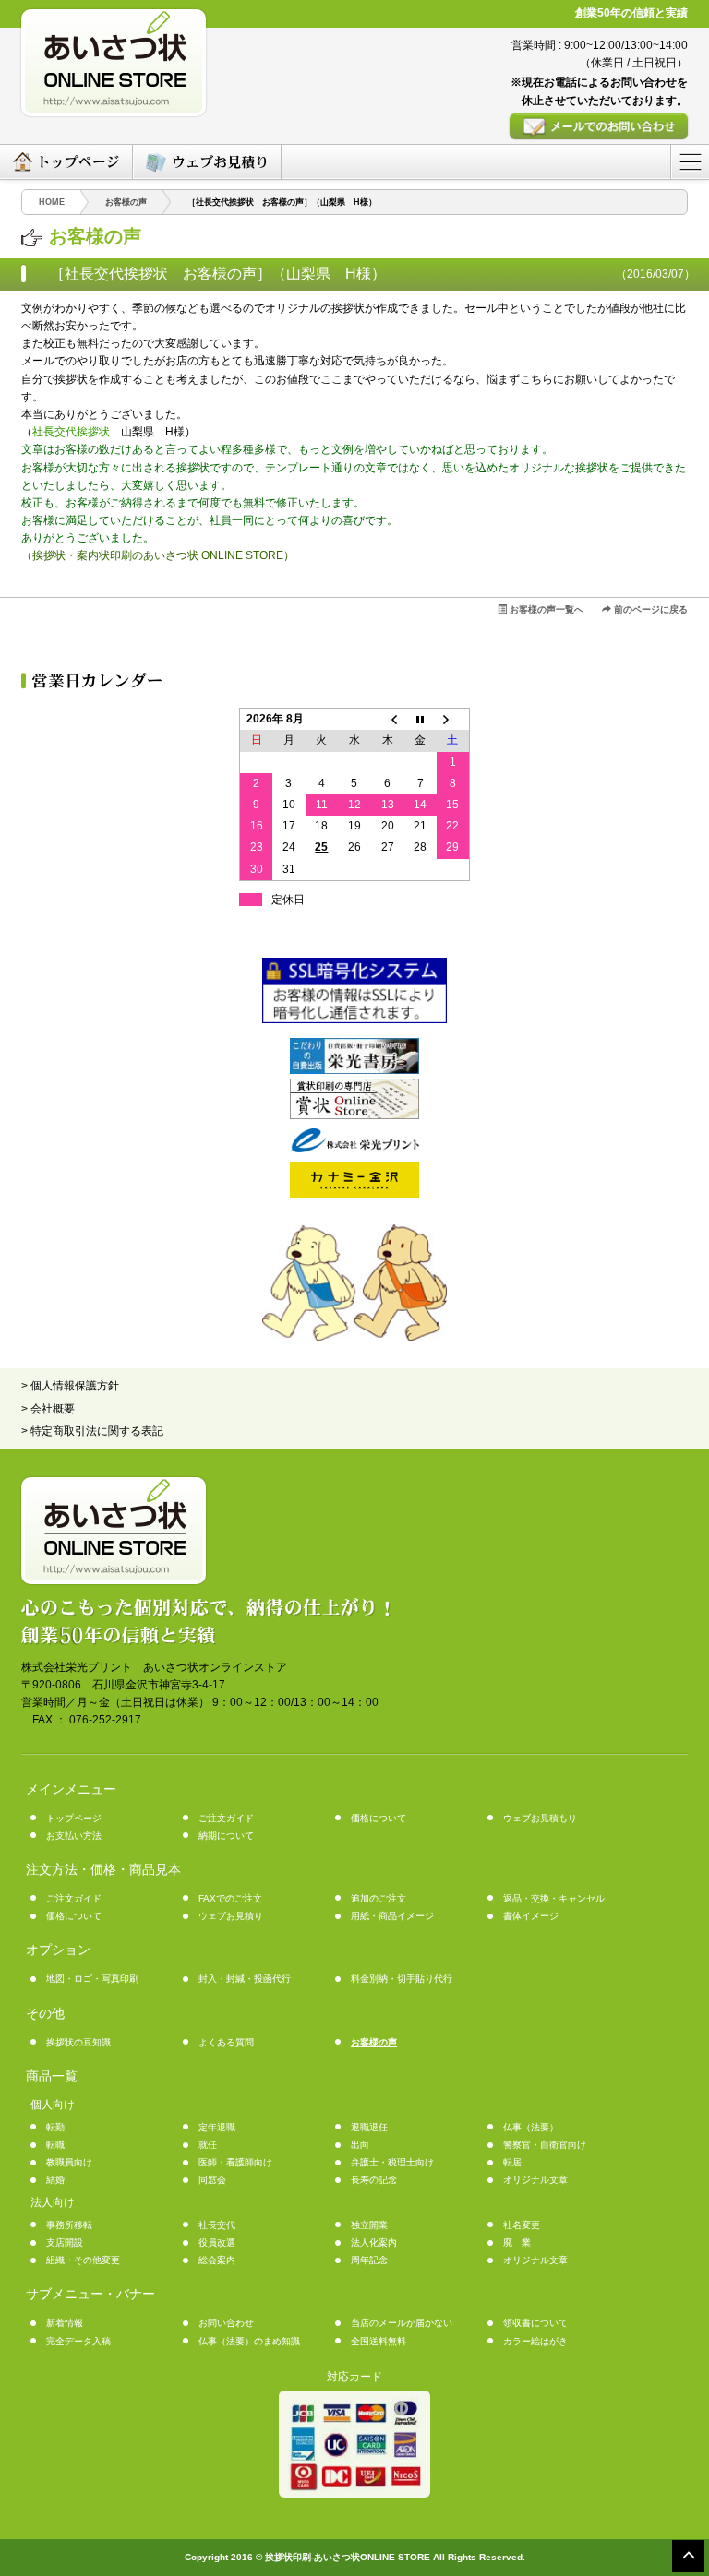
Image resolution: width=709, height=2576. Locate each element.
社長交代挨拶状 (71, 432)
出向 (360, 2145)
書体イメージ (531, 1916)
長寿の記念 (374, 2180)
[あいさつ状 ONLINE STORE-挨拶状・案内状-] (171, 63)
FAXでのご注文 (230, 1898)
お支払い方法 (74, 1836)
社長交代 (217, 2225)
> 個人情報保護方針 (70, 1386)
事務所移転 (69, 2225)
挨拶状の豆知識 (78, 2042)
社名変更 (522, 2225)
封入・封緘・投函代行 (245, 1979)
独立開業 (369, 2225)
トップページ (74, 1818)
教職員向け (69, 2162)
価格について (379, 1818)
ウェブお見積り (231, 1916)
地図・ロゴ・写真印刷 (92, 1979)
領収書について (535, 2323)
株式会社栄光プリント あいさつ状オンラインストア (154, 1667)
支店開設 (65, 2242)
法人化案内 (374, 2242)
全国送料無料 (379, 2341)
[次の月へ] (453, 720)
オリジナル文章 (535, 2180)
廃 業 (517, 2242)
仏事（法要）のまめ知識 (249, 2341)
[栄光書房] (354, 1070)
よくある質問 (226, 2042)
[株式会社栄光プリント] (354, 1149)
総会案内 (217, 2260)
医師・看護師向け (235, 2162)
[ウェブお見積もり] (207, 162)
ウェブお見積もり (540, 1818)
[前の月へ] (388, 720)
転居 (512, 2162)
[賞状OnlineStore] (354, 1115)
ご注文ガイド (226, 1818)
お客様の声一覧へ (545, 609)
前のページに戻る (649, 609)
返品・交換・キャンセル (554, 1898)
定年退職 (217, 2127)
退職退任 (369, 2127)
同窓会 (212, 2180)
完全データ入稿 (78, 2341)
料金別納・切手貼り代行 (402, 1979)
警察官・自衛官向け (545, 2145)
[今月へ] (420, 720)
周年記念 (369, 2260)
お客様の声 (374, 2042)
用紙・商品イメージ (392, 1916)
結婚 (55, 2180)
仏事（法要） (531, 2127)
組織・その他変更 (83, 2260)
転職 (55, 2145)
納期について (226, 1836)
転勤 (55, 2127)
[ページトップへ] (688, 2555)
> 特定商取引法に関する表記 (92, 1431)
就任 (208, 2145)
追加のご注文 (379, 1898)
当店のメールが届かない (402, 2323)
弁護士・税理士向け (392, 2162)
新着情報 (65, 2323)
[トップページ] (66, 162)
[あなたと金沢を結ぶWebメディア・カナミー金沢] (354, 1194)
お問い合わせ (226, 2323)
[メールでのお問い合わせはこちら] (521, 126)
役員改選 (217, 2242)
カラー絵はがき (535, 2341)
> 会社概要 (48, 1409)
